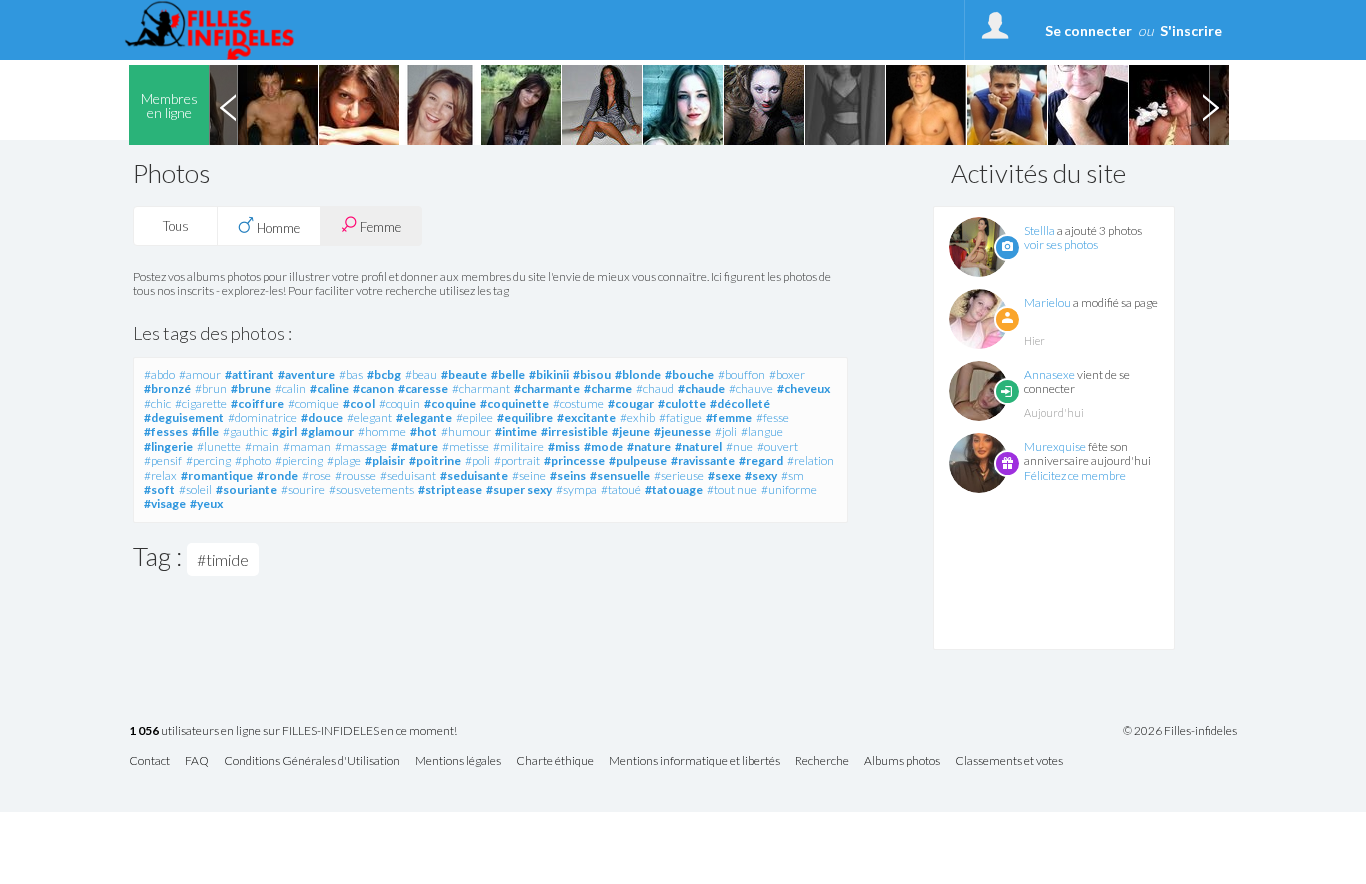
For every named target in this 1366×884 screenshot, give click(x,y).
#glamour (327, 431)
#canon (373, 388)
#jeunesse (682, 431)
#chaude (701, 388)
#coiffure (257, 403)
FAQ (197, 761)
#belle (508, 374)
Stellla (1039, 230)
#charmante (547, 388)
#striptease (450, 489)
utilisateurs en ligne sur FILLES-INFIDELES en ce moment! (293, 731)
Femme (379, 227)
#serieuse (679, 475)
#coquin (399, 403)
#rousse (355, 475)
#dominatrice (262, 417)
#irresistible (574, 431)
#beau (421, 374)
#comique (313, 403)
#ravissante (703, 460)
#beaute (464, 374)
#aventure (306, 374)
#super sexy (519, 489)
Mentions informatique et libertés (694, 761)
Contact (149, 761)
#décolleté (740, 403)
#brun (211, 388)
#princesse (574, 460)
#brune (251, 388)
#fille (205, 431)
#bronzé (167, 388)
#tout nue (732, 489)
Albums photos (902, 761)
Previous (228, 105)
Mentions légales (458, 761)
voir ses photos (1061, 244)
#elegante (424, 417)
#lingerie (168, 446)
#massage (361, 446)
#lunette (219, 446)
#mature (414, 446)
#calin (290, 388)
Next (1210, 105)
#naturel (698, 446)
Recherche (822, 761)
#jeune (631, 431)
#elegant (369, 417)
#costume (578, 403)
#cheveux (803, 388)
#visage (165, 503)
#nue (739, 446)
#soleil (195, 489)
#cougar (631, 403)
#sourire (303, 489)
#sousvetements (371, 489)
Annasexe (1049, 374)
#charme (608, 388)
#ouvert (777, 446)
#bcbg (384, 374)
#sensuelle (620, 475)
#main (262, 446)
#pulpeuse (638, 460)
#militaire (518, 446)
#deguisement (184, 417)
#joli (726, 431)
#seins (568, 475)
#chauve (751, 388)
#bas (351, 374)
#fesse (772, 417)
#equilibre (525, 417)
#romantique (217, 475)
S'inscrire (1191, 30)
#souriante (246, 489)
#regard (761, 460)
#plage (344, 460)
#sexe (724, 475)
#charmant (481, 388)
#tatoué (621, 489)
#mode (603, 446)
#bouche (689, 374)
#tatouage (674, 489)
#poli (477, 460)
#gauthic (245, 431)
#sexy (761, 475)
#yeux (206, 503)
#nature (649, 446)
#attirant (249, 374)
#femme (729, 417)
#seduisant (408, 475)
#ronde (277, 475)
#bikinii (549, 374)
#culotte (682, 403)
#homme (382, 431)
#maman (307, 446)
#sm (792, 475)
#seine (529, 475)
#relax (160, 475)
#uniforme (789, 489)
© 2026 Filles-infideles (1180, 731)
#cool (359, 403)
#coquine (450, 403)
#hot (423, 431)
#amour (200, 374)
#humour (466, 431)
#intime (516, 431)
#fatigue (680, 417)
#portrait (517, 460)
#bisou (592, 374)
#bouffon (741, 374)
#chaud (655, 388)
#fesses (166, 431)
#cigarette (201, 403)
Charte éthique (555, 761)
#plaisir (385, 460)
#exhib (637, 417)
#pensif (163, 460)
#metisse (465, 446)
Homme (277, 228)
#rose (316, 475)
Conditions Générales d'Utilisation (312, 761)
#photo (253, 460)
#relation (810, 460)
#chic (157, 403)
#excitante (586, 417)
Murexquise (1055, 446)
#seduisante (474, 475)
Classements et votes (1009, 761)
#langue (762, 431)
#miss (564, 446)
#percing (208, 460)
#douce (322, 417)
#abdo (159, 374)
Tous (176, 226)
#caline (329, 388)
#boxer (787, 374)
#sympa (576, 489)
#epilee (474, 417)
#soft (159, 489)
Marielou (1047, 302)
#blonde (638, 374)
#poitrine (435, 460)
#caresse (423, 388)
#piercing (299, 460)
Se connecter (1088, 30)
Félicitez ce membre (1075, 475)
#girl (284, 431)
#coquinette (514, 403)
